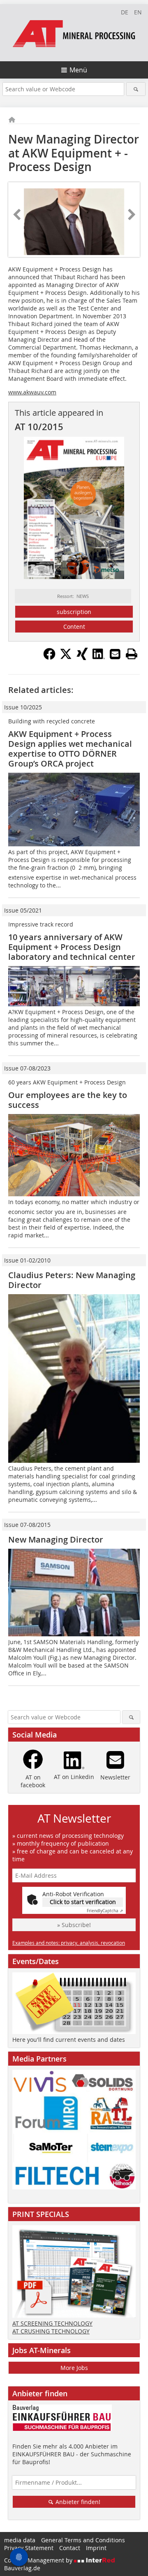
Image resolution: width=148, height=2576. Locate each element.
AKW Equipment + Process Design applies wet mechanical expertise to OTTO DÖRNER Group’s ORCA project (70, 749)
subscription (74, 612)
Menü (78, 70)
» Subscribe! (74, 1925)
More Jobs (74, 2368)
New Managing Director (56, 1539)
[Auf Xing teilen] (82, 658)
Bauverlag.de (22, 2568)
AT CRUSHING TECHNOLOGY (51, 2331)
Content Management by (39, 2560)
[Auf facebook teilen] (49, 658)
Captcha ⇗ (105, 1911)
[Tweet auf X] (66, 658)
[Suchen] (136, 89)
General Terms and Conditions (83, 2540)
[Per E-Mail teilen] (115, 654)
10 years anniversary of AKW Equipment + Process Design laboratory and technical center (72, 947)
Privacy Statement (29, 2548)
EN (138, 12)
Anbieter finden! (77, 2502)
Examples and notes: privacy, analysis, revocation (69, 1943)
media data (20, 2540)
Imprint (96, 2548)
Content (74, 627)
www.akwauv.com (32, 392)
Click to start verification (83, 1902)
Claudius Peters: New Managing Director (72, 1280)
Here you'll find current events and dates (69, 2040)
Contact (70, 2548)
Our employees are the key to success (68, 1100)
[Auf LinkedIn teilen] (99, 658)
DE (125, 12)
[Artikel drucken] (132, 654)
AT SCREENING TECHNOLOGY (52, 2323)
